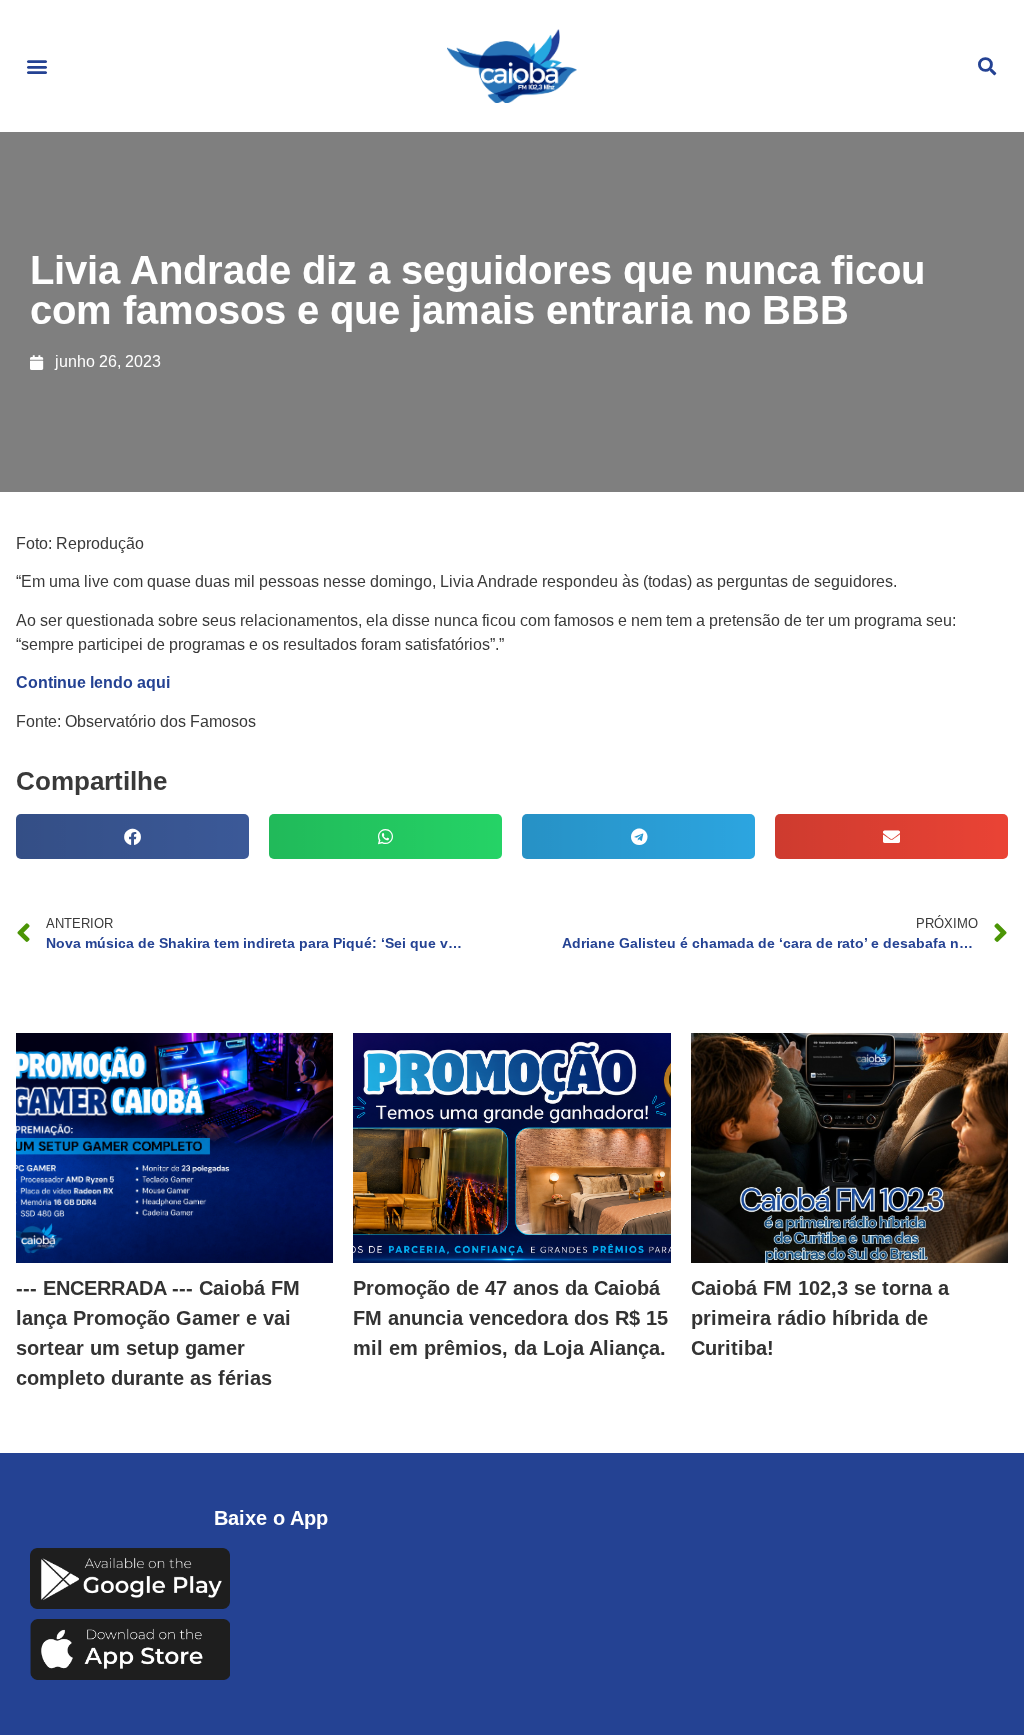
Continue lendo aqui (93, 682)
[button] (36, 66)
